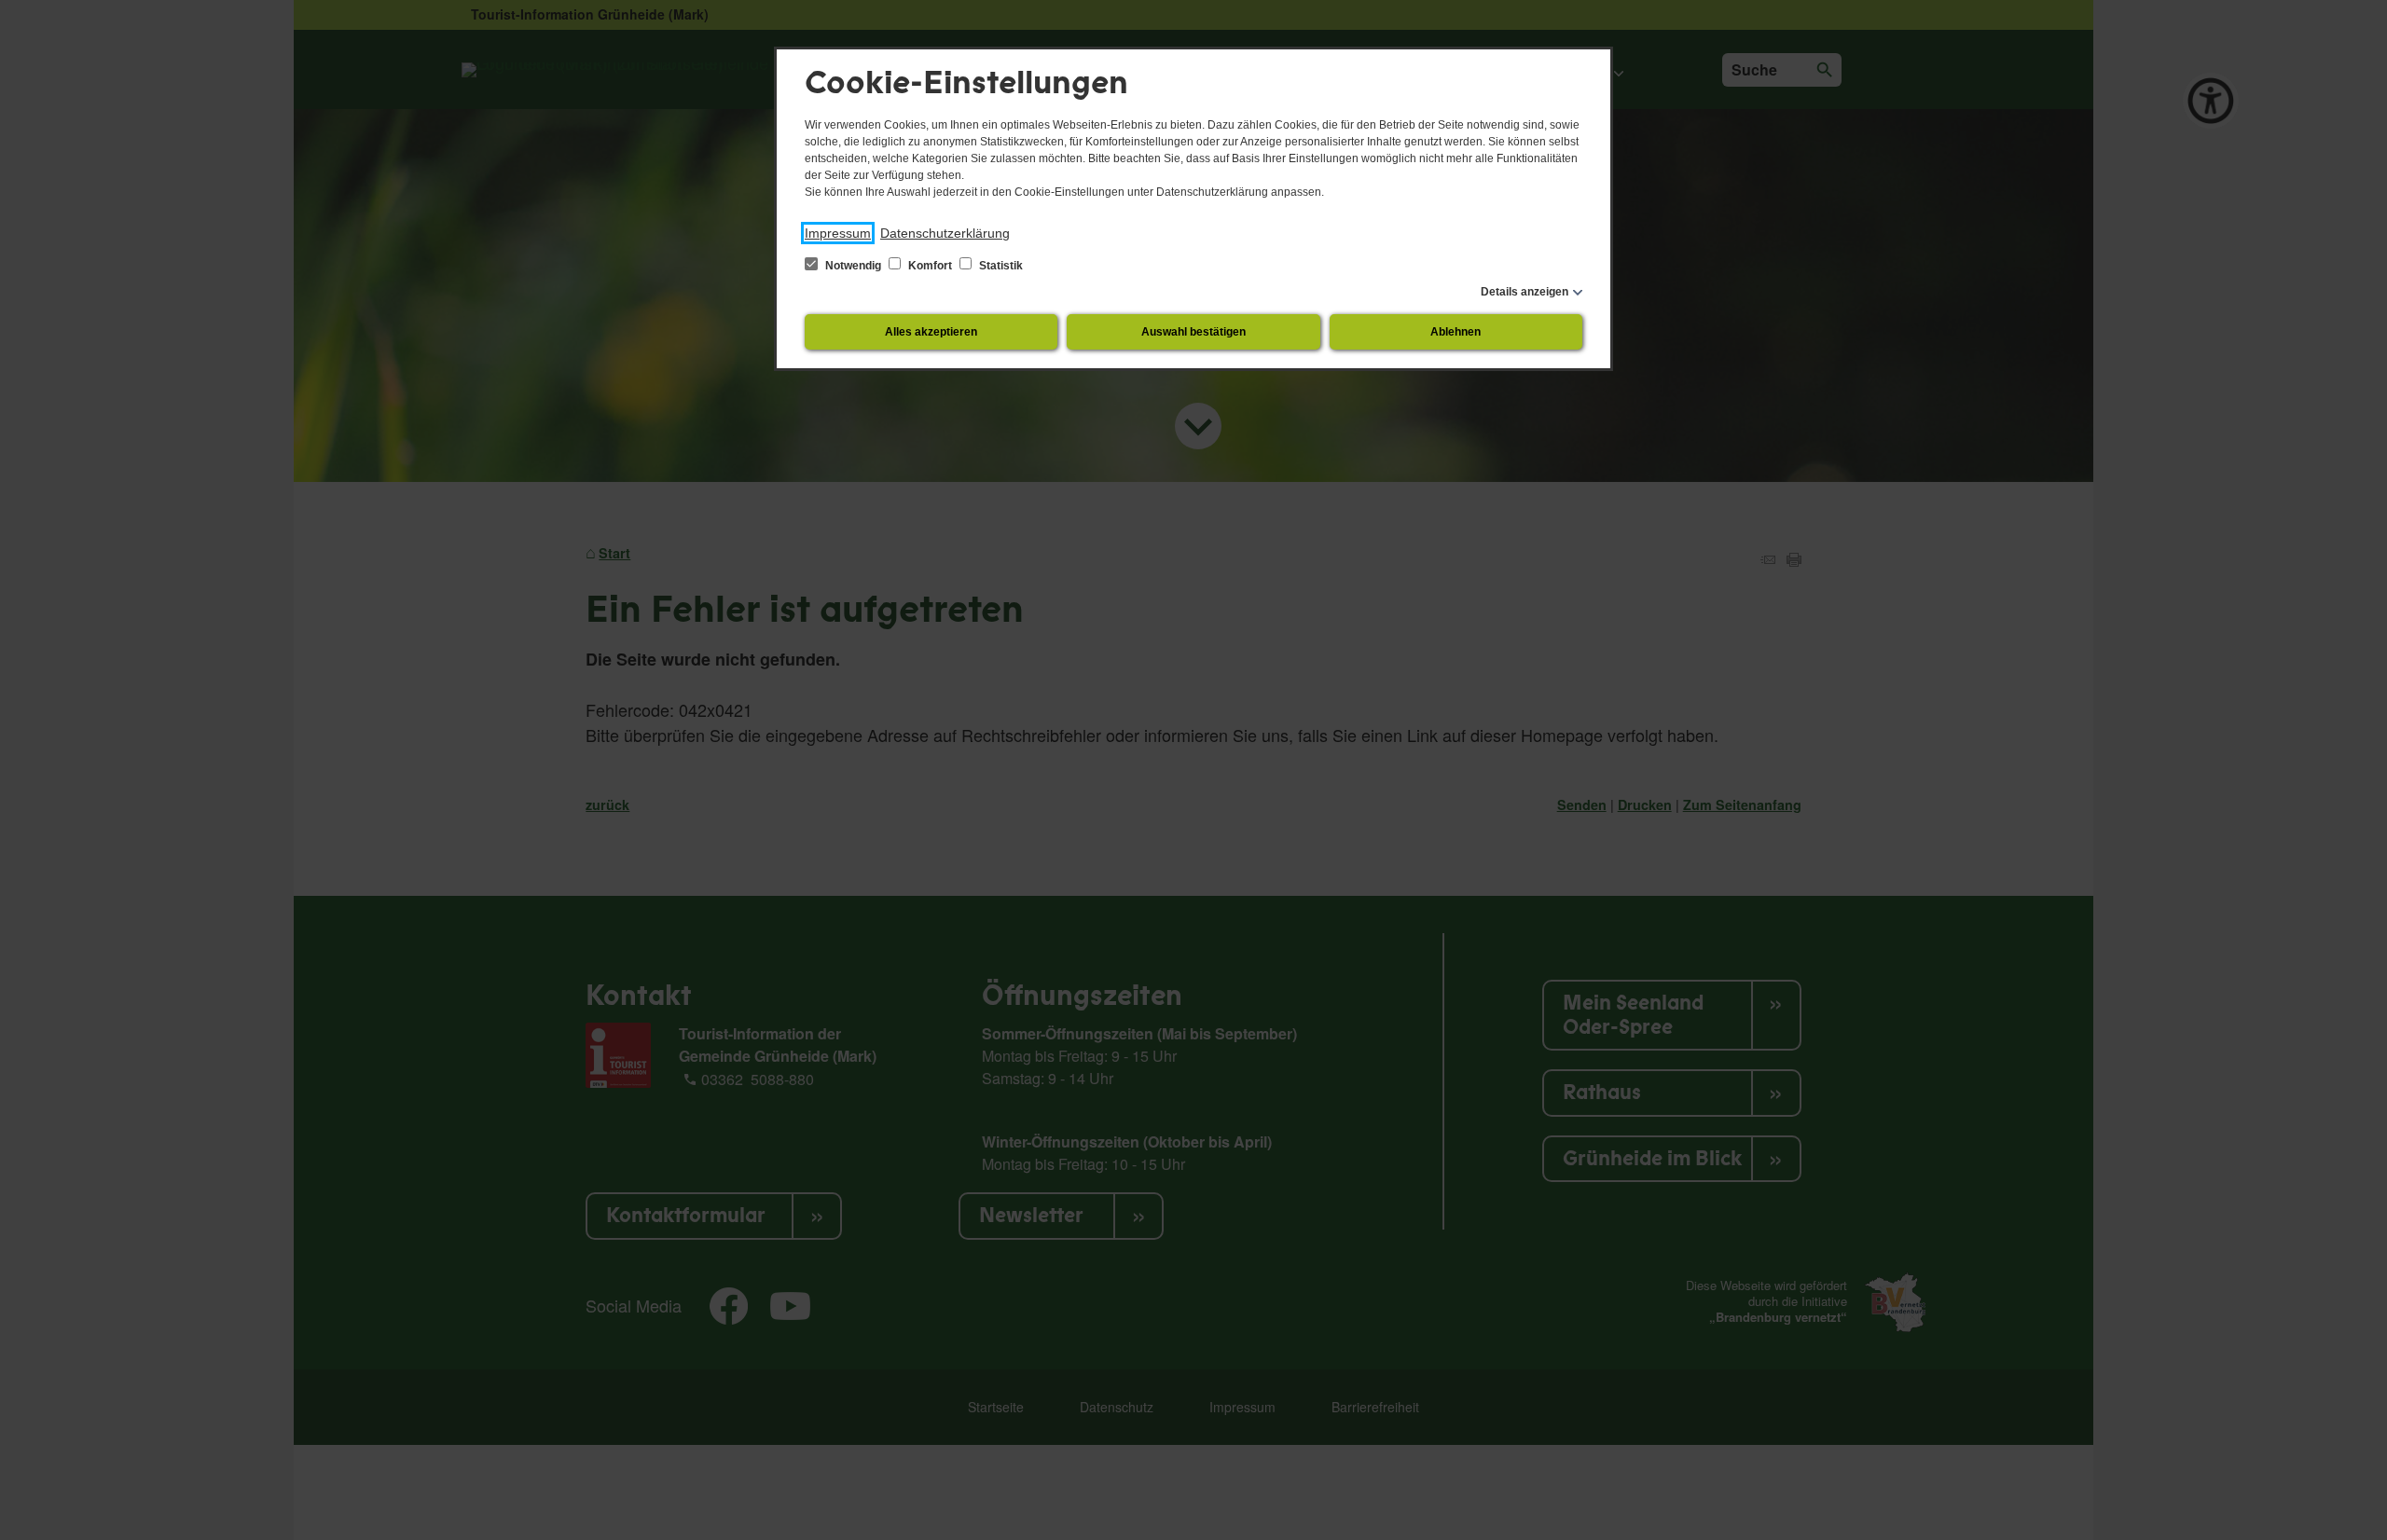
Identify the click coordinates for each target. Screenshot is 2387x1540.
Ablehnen (1456, 332)
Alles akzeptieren (931, 332)
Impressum (838, 233)
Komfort (930, 266)
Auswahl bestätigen (1193, 332)
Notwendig (853, 266)
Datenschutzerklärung (945, 233)
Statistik (1000, 266)
